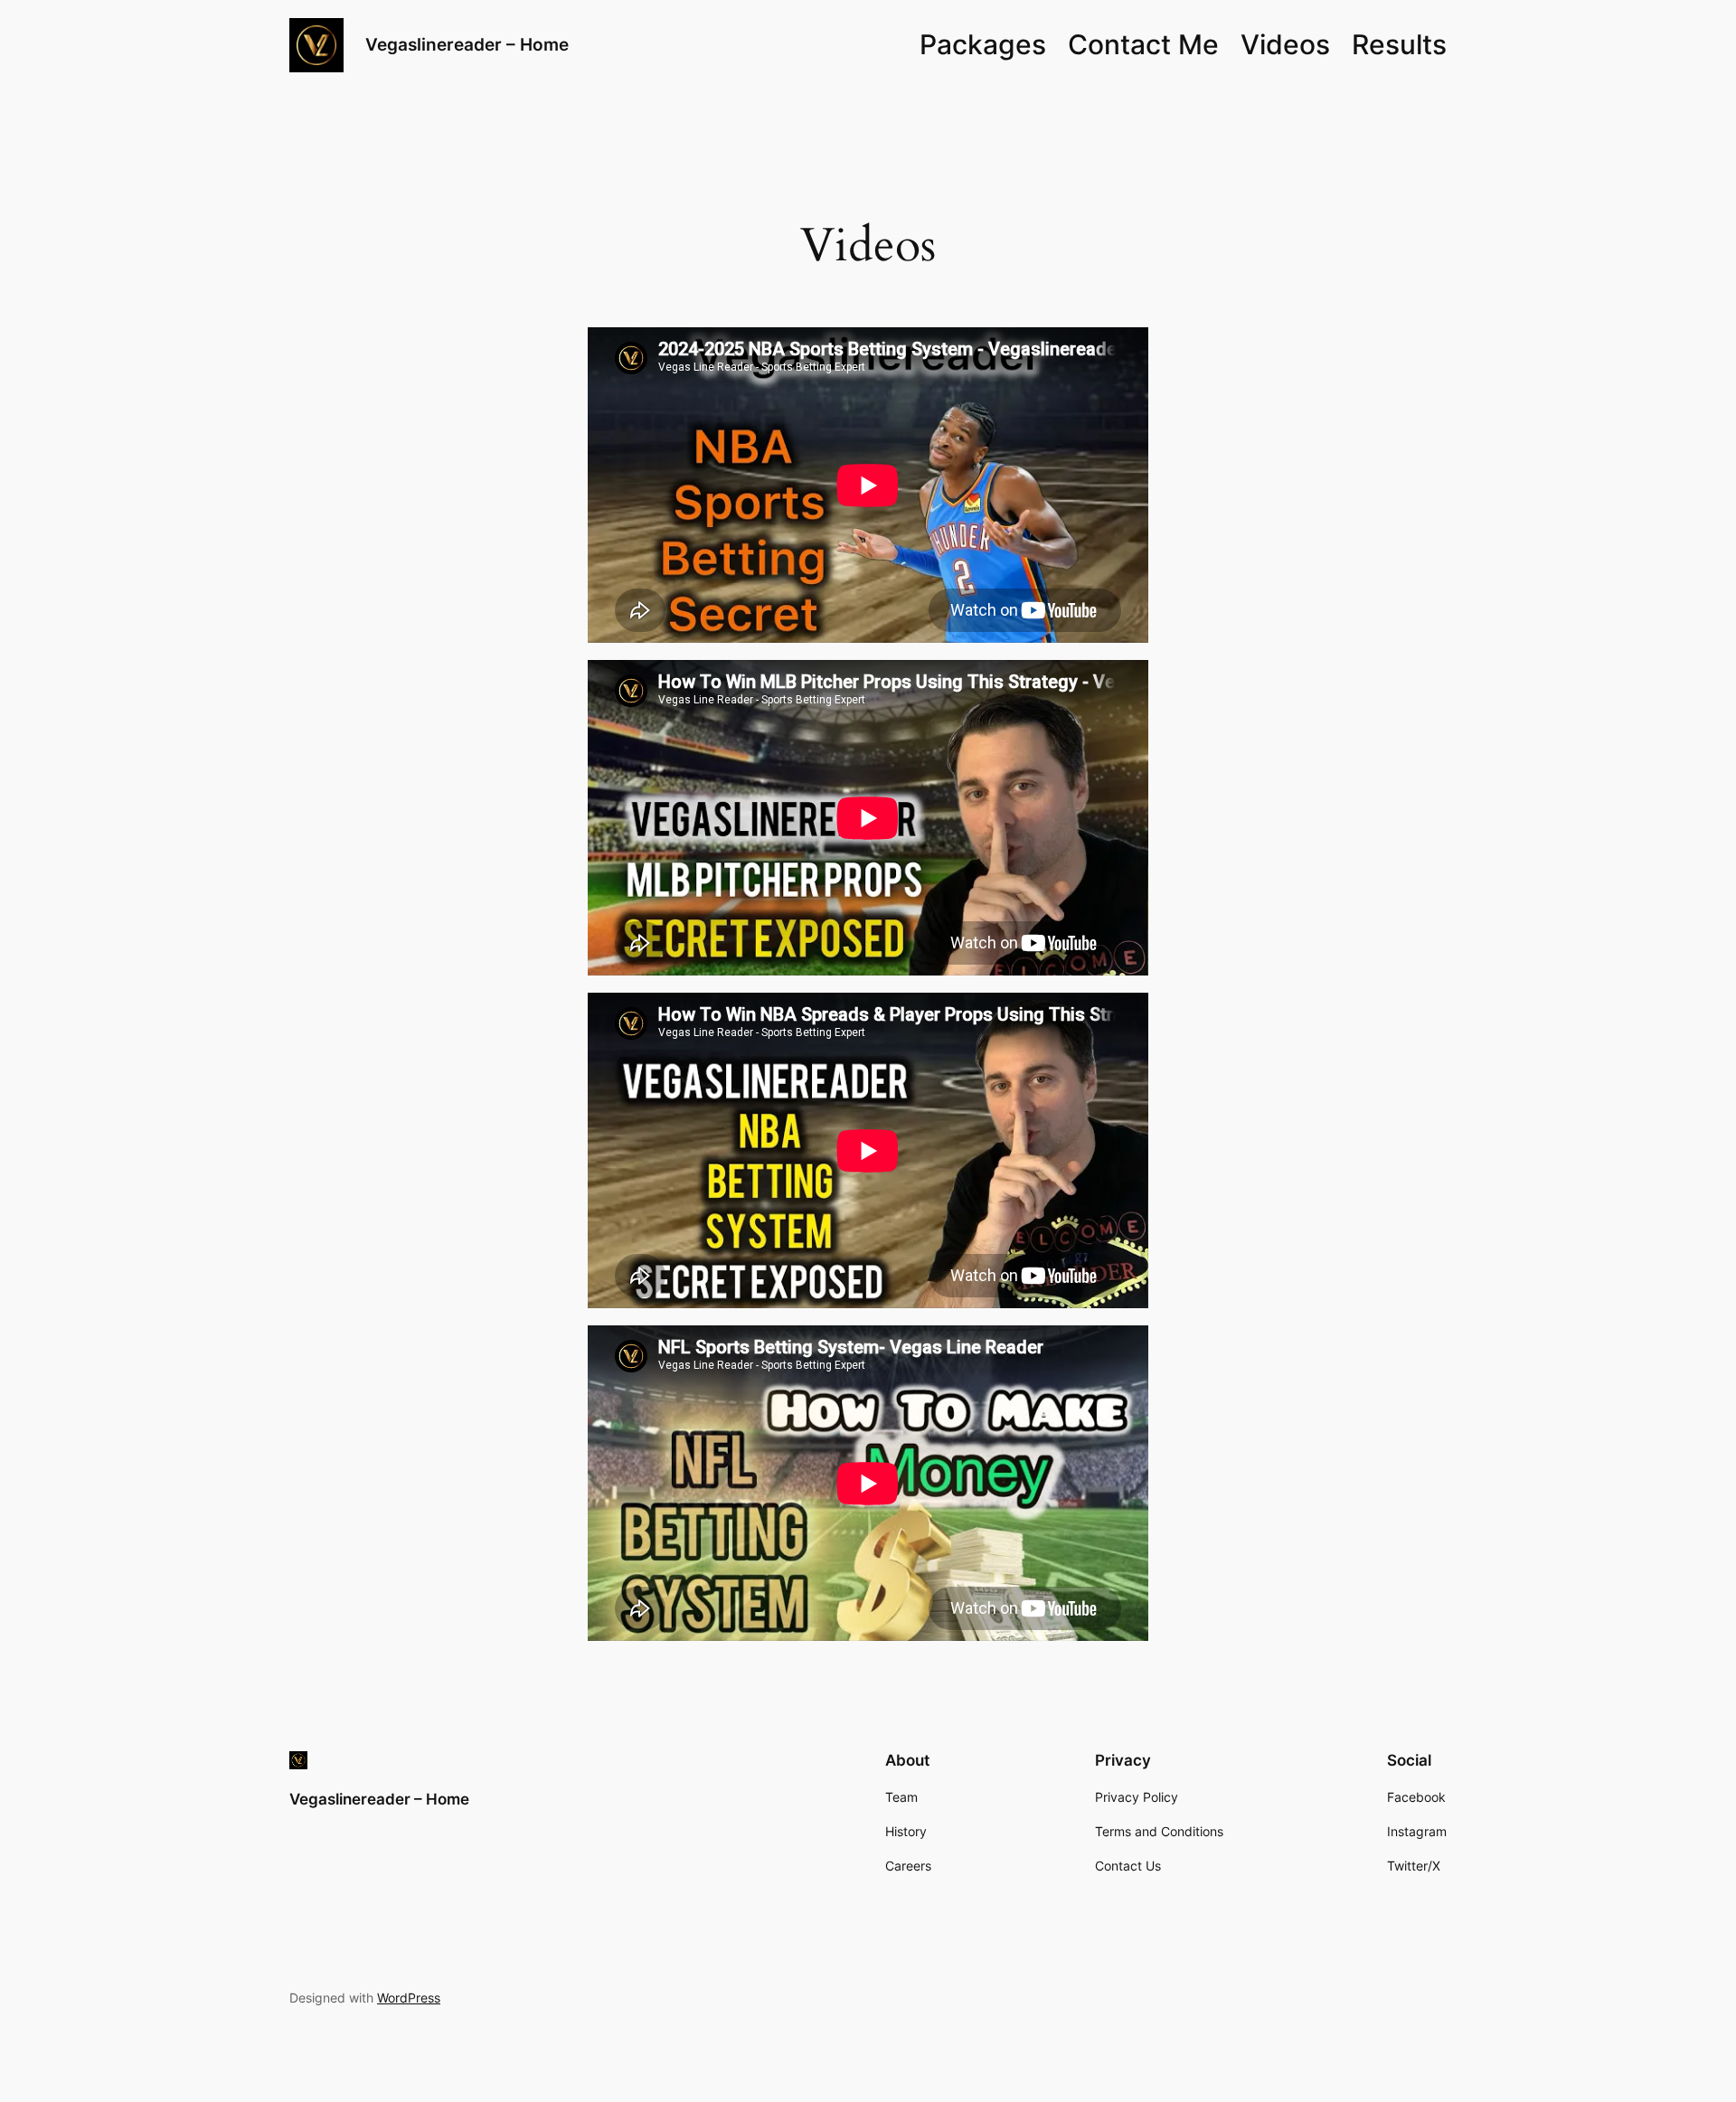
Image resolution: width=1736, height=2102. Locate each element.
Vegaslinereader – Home (467, 44)
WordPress (409, 1998)
